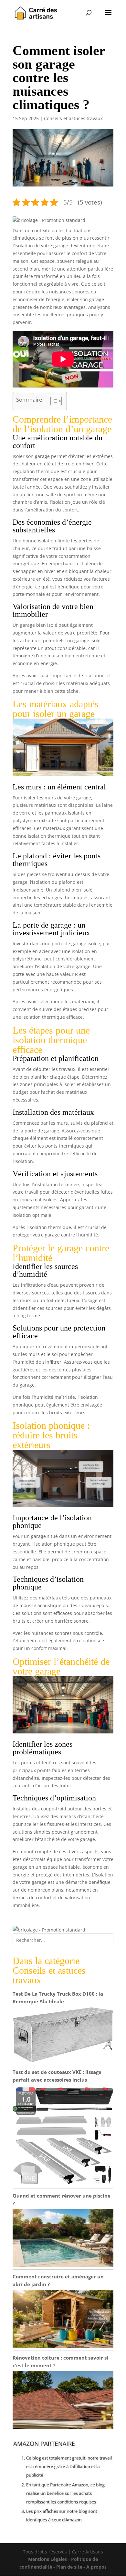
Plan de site (69, 2567)
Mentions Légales (47, 2559)
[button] (49, 220)
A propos (96, 2567)
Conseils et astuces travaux (73, 118)
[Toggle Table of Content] (53, 401)
